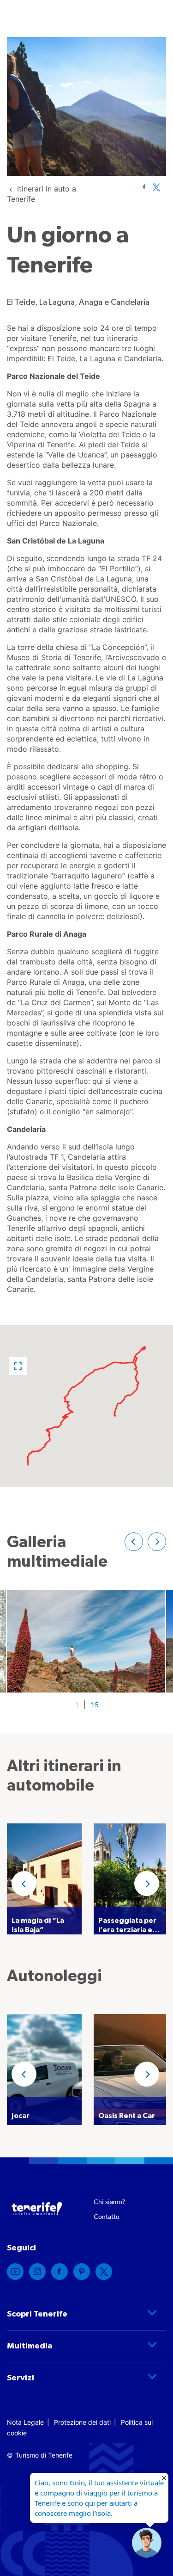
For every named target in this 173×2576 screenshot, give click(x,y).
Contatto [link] (107, 2216)
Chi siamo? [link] (109, 2202)
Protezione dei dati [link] (82, 2422)
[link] (144, 187)
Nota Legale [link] (25, 2422)
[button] (18, 1366)
